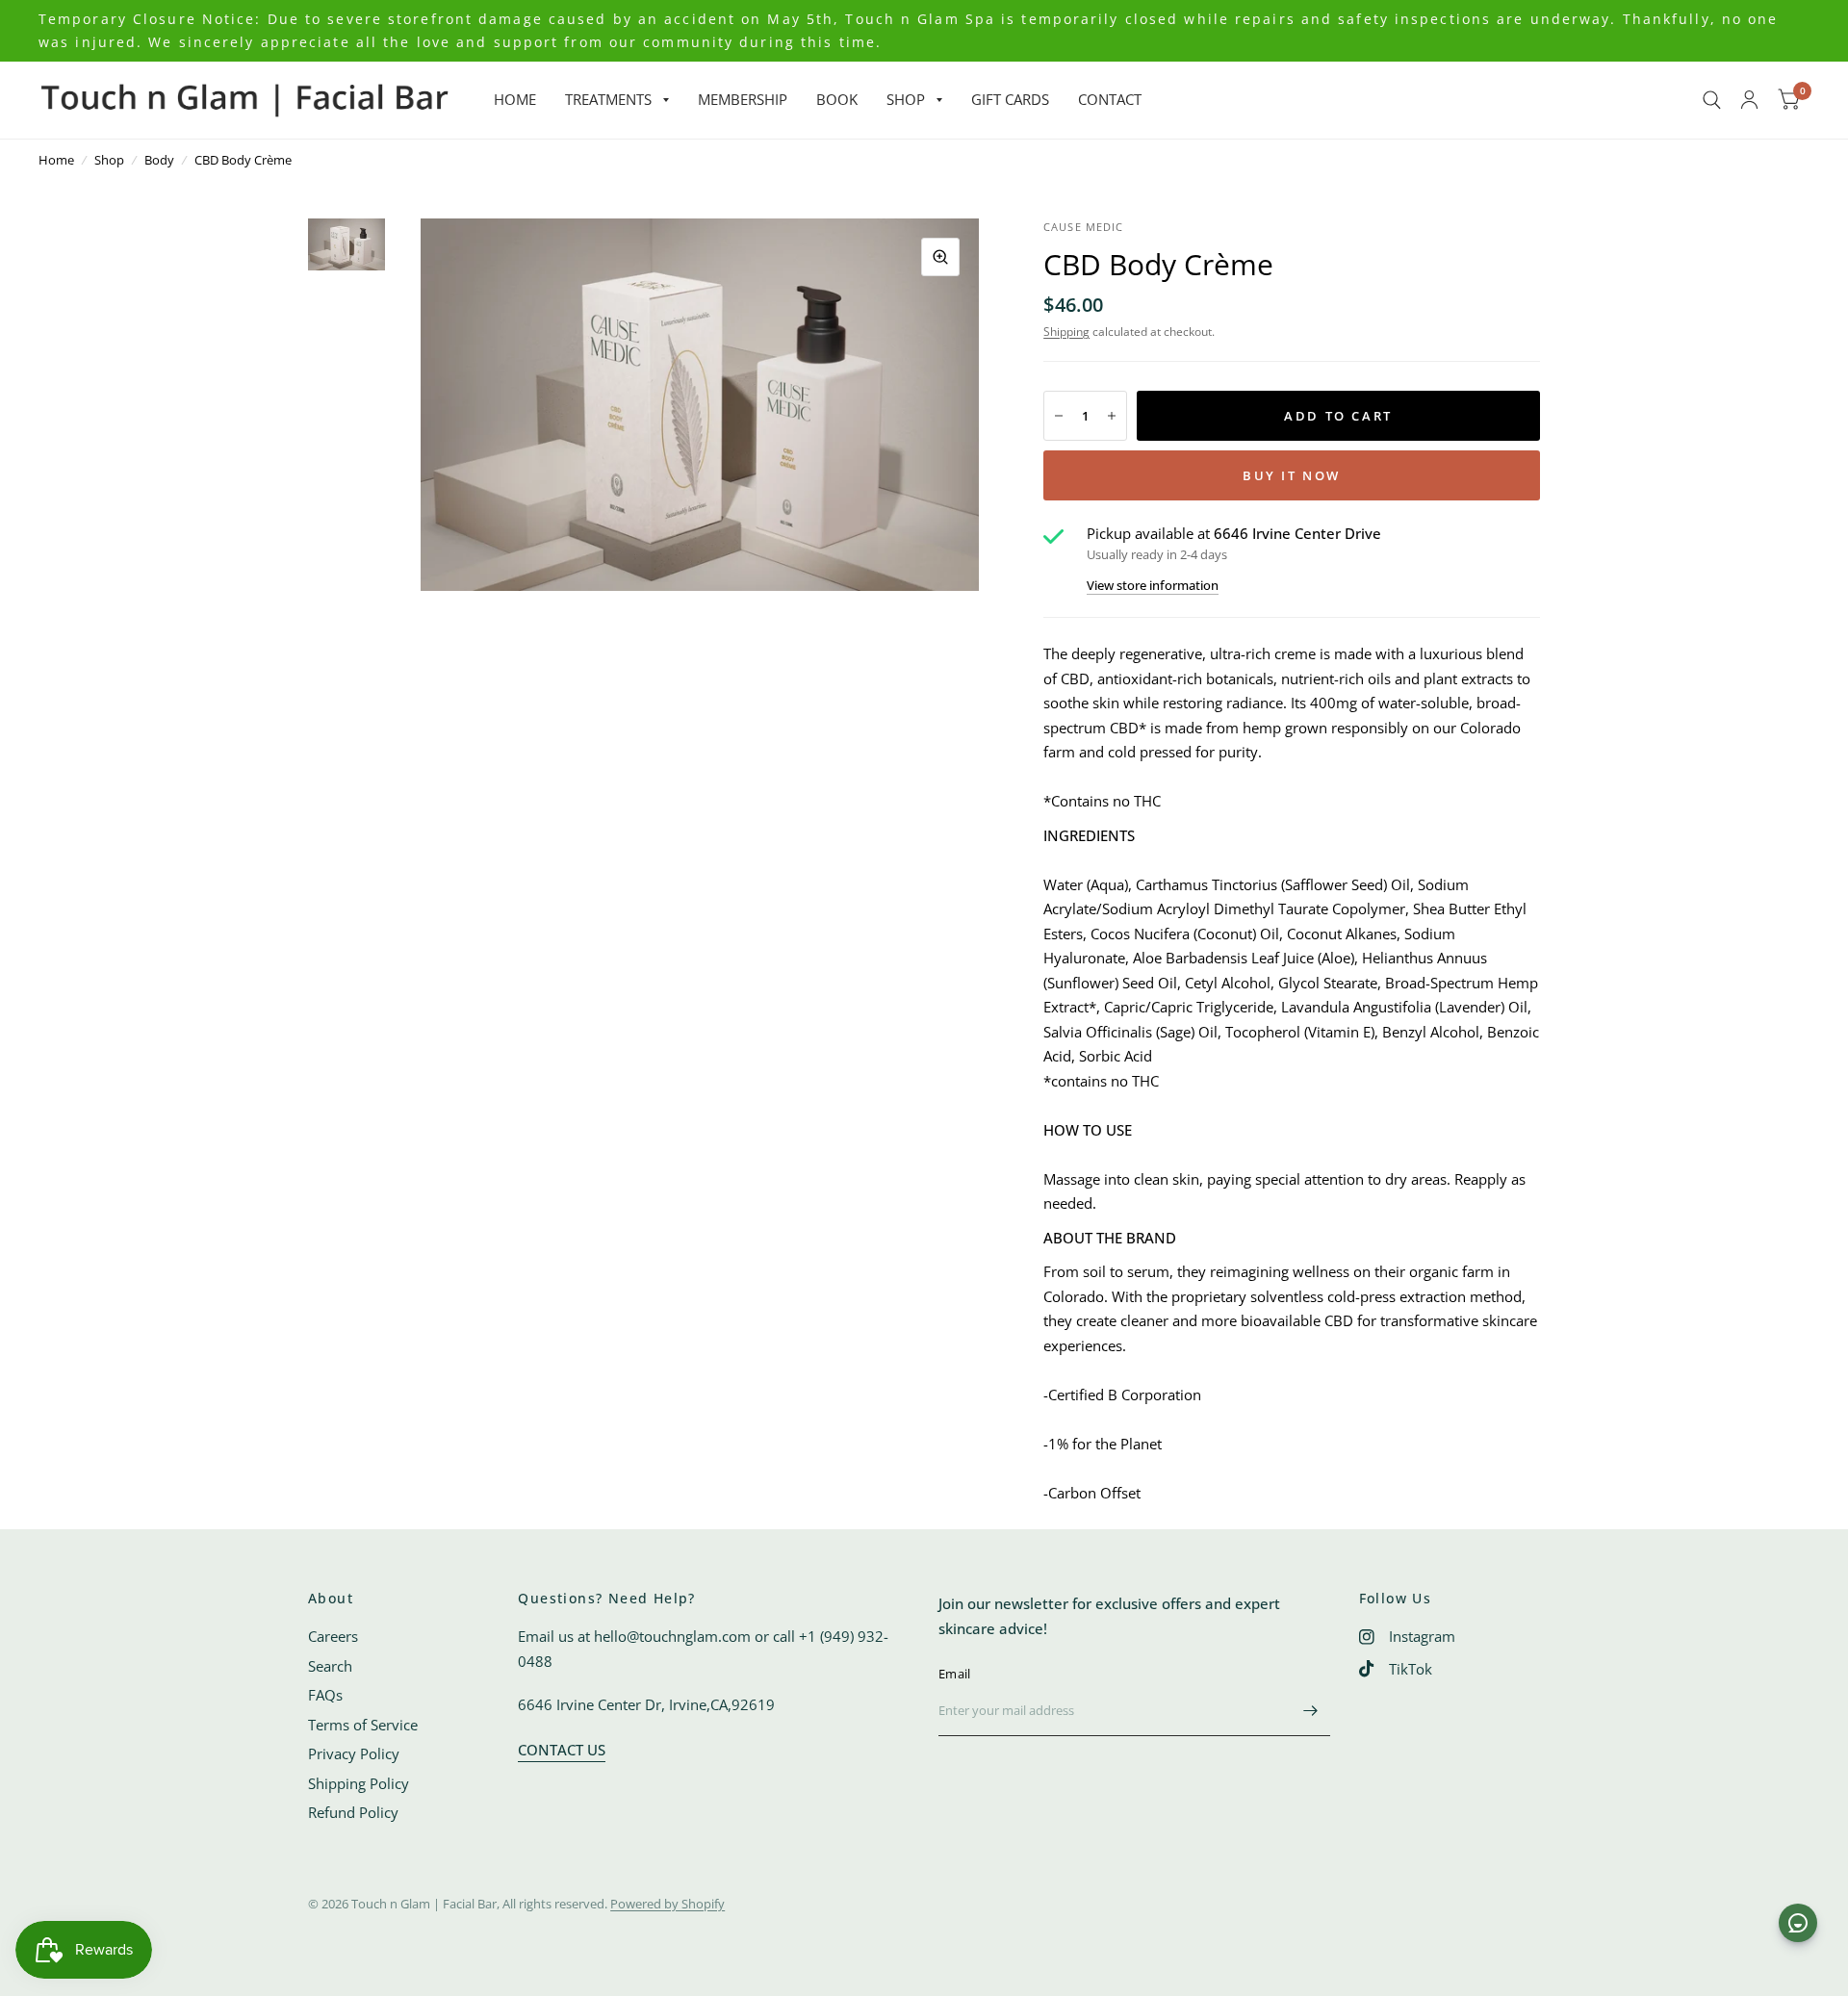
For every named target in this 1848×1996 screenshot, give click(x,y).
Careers (333, 1636)
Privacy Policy (354, 1753)
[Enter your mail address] (1311, 1711)
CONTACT (1110, 99)
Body (159, 160)
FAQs (325, 1695)
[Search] (1712, 100)
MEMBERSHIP (743, 99)
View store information (1153, 586)
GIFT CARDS (1010, 99)
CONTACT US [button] (562, 1750)
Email (954, 1674)
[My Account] (1749, 100)
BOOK (837, 99)
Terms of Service (363, 1725)
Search (330, 1666)
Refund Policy (353, 1812)
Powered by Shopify (667, 1904)
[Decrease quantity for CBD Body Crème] (1059, 416)
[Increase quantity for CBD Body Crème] (1112, 416)
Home (56, 160)
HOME (515, 99)
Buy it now (1292, 475)
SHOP (906, 99)
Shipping (1066, 332)
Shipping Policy (359, 1783)
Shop (109, 160)
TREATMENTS (608, 99)
